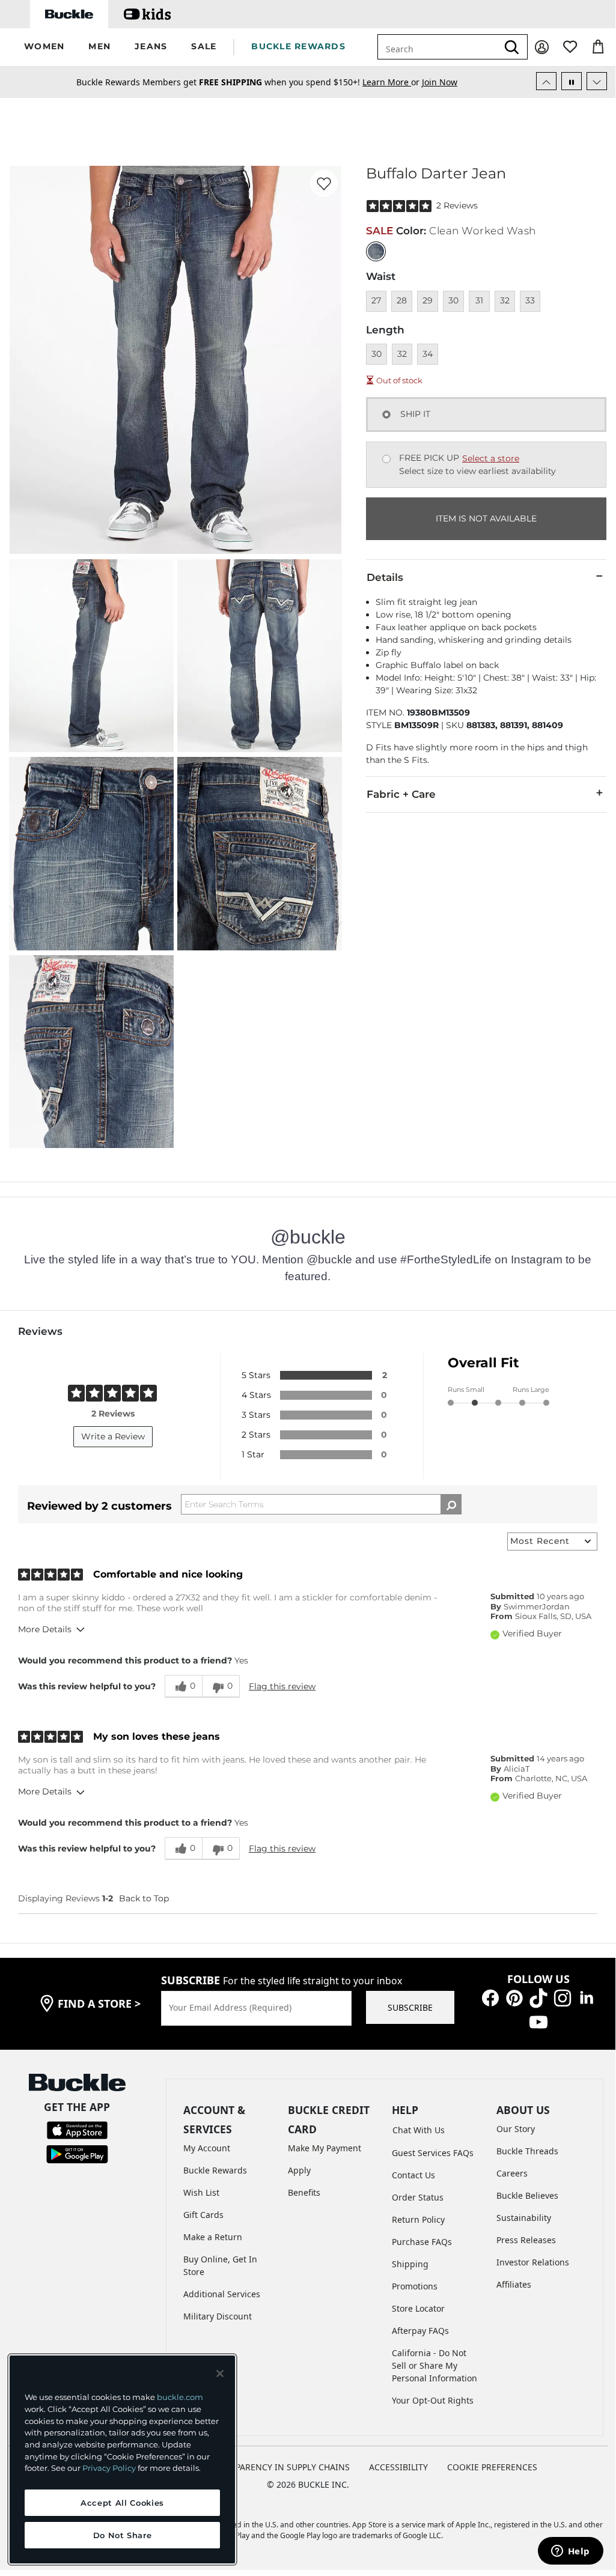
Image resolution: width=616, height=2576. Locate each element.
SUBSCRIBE (410, 2007)
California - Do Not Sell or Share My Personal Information (435, 2365)
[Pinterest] (514, 1997)
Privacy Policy (109, 2468)
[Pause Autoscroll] (572, 81)
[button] (44, 47)
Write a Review (113, 1436)
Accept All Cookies (122, 2503)
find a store (99, 2003)
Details (385, 577)
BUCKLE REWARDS (298, 46)
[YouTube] (538, 2021)
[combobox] (438, 47)
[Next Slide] (597, 81)
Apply (299, 2170)
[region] (122, 2459)
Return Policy (418, 2219)
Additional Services (222, 2294)
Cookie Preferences (492, 2467)
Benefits (304, 2192)
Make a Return (213, 2237)
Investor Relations (533, 2262)
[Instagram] (563, 1997)
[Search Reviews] (451, 1504)
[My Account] (542, 47)
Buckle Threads (527, 2151)
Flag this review (282, 1686)
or (392, 82)
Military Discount (218, 2316)
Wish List (201, 2192)
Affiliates (514, 2284)
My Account (207, 2148)
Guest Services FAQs (433, 2153)
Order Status (418, 2197)
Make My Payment (325, 2148)
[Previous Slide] (546, 81)
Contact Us (413, 2175)
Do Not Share (123, 2535)
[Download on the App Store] (77, 2129)
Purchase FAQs (422, 2242)
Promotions (415, 2286)
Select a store (491, 458)
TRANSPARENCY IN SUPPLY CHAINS (279, 2467)
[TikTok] (538, 1997)
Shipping (410, 2264)
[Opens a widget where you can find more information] (570, 2552)
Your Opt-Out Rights (433, 2400)
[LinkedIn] (587, 1997)
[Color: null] (376, 251)
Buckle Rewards (215, 2170)
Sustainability (524, 2218)
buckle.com (180, 2397)
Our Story (516, 2129)
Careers (512, 2173)
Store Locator (418, 2308)
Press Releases (526, 2240)
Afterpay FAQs (420, 2331)
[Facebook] (490, 1997)
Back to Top (144, 1898)
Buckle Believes (527, 2195)
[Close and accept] (220, 2374)
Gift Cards (203, 2215)
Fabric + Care (401, 794)
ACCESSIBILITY (398, 2467)
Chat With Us (419, 2130)
